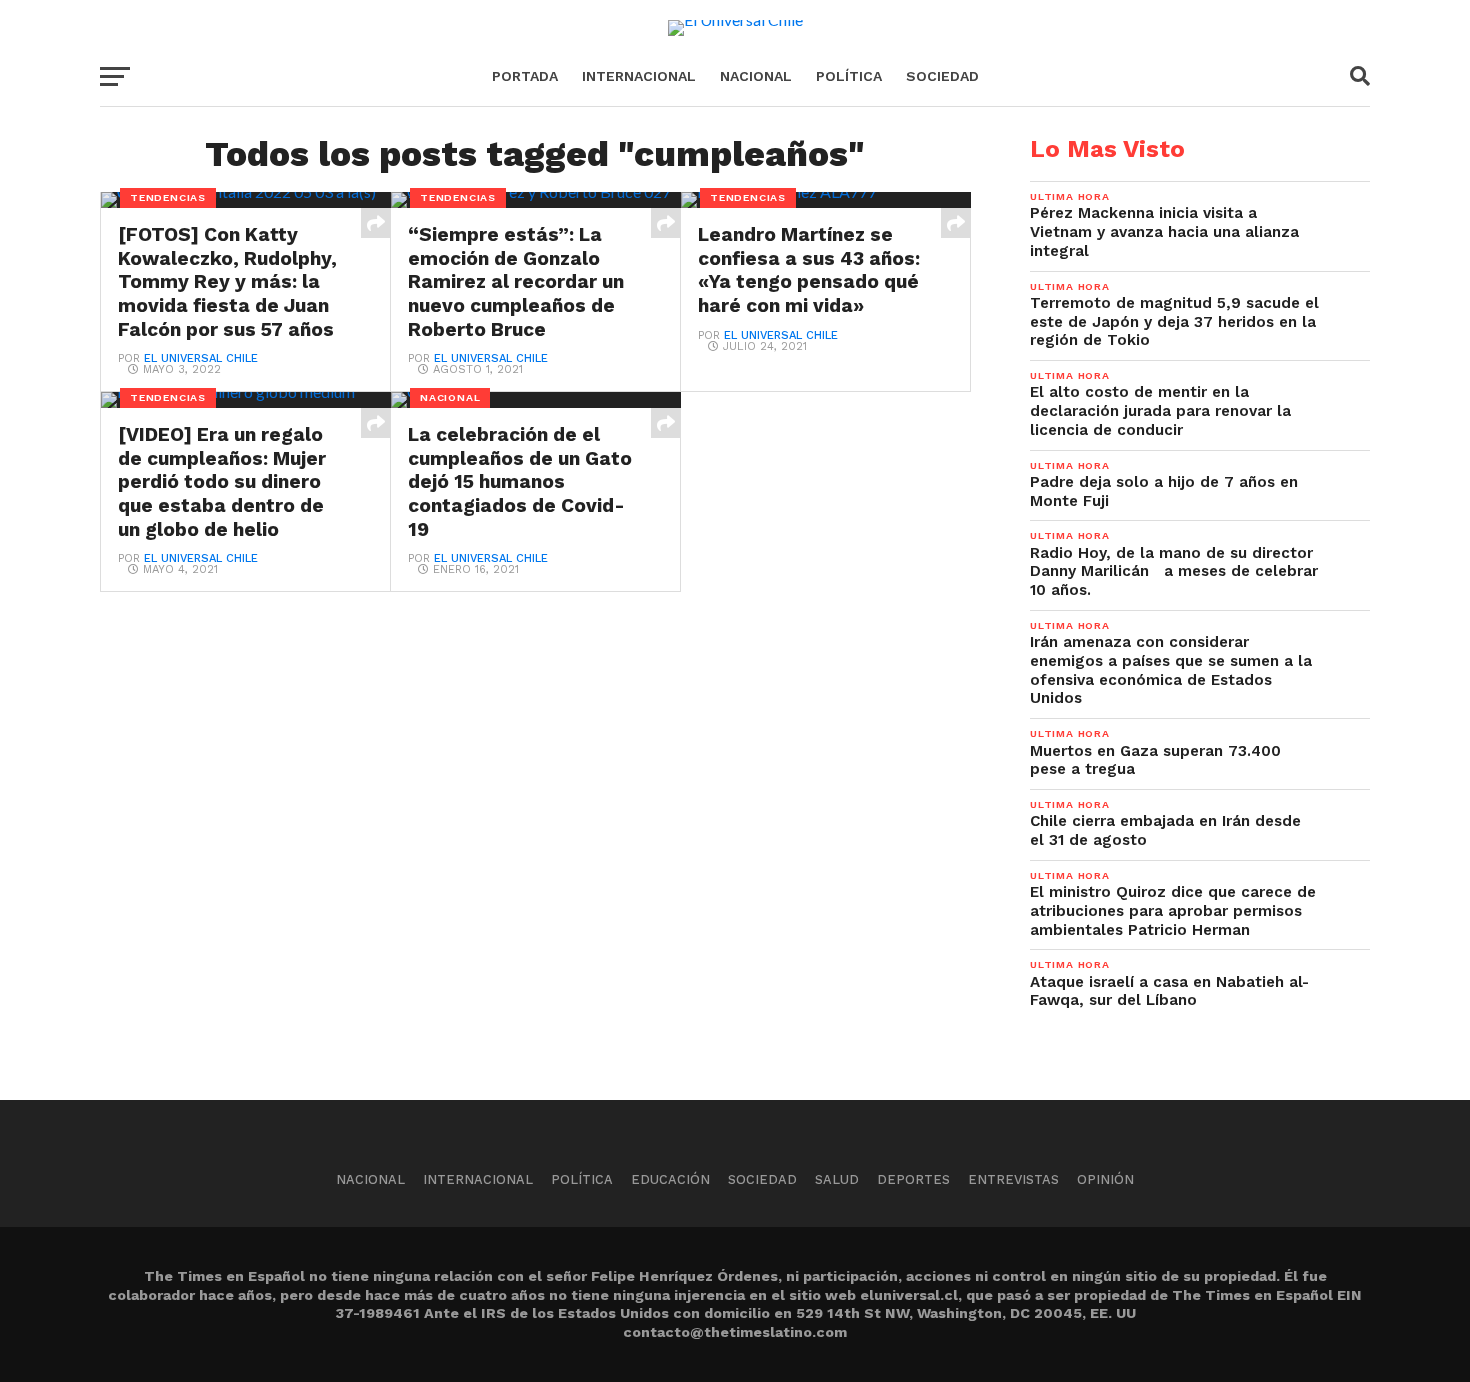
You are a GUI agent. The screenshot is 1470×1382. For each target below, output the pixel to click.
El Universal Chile (201, 358)
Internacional (639, 76)
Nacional (756, 76)
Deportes (913, 1179)
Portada (525, 76)
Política (849, 76)
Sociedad (942, 76)
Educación (670, 1179)
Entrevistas (1013, 1179)
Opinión (1105, 1179)
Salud (837, 1179)
